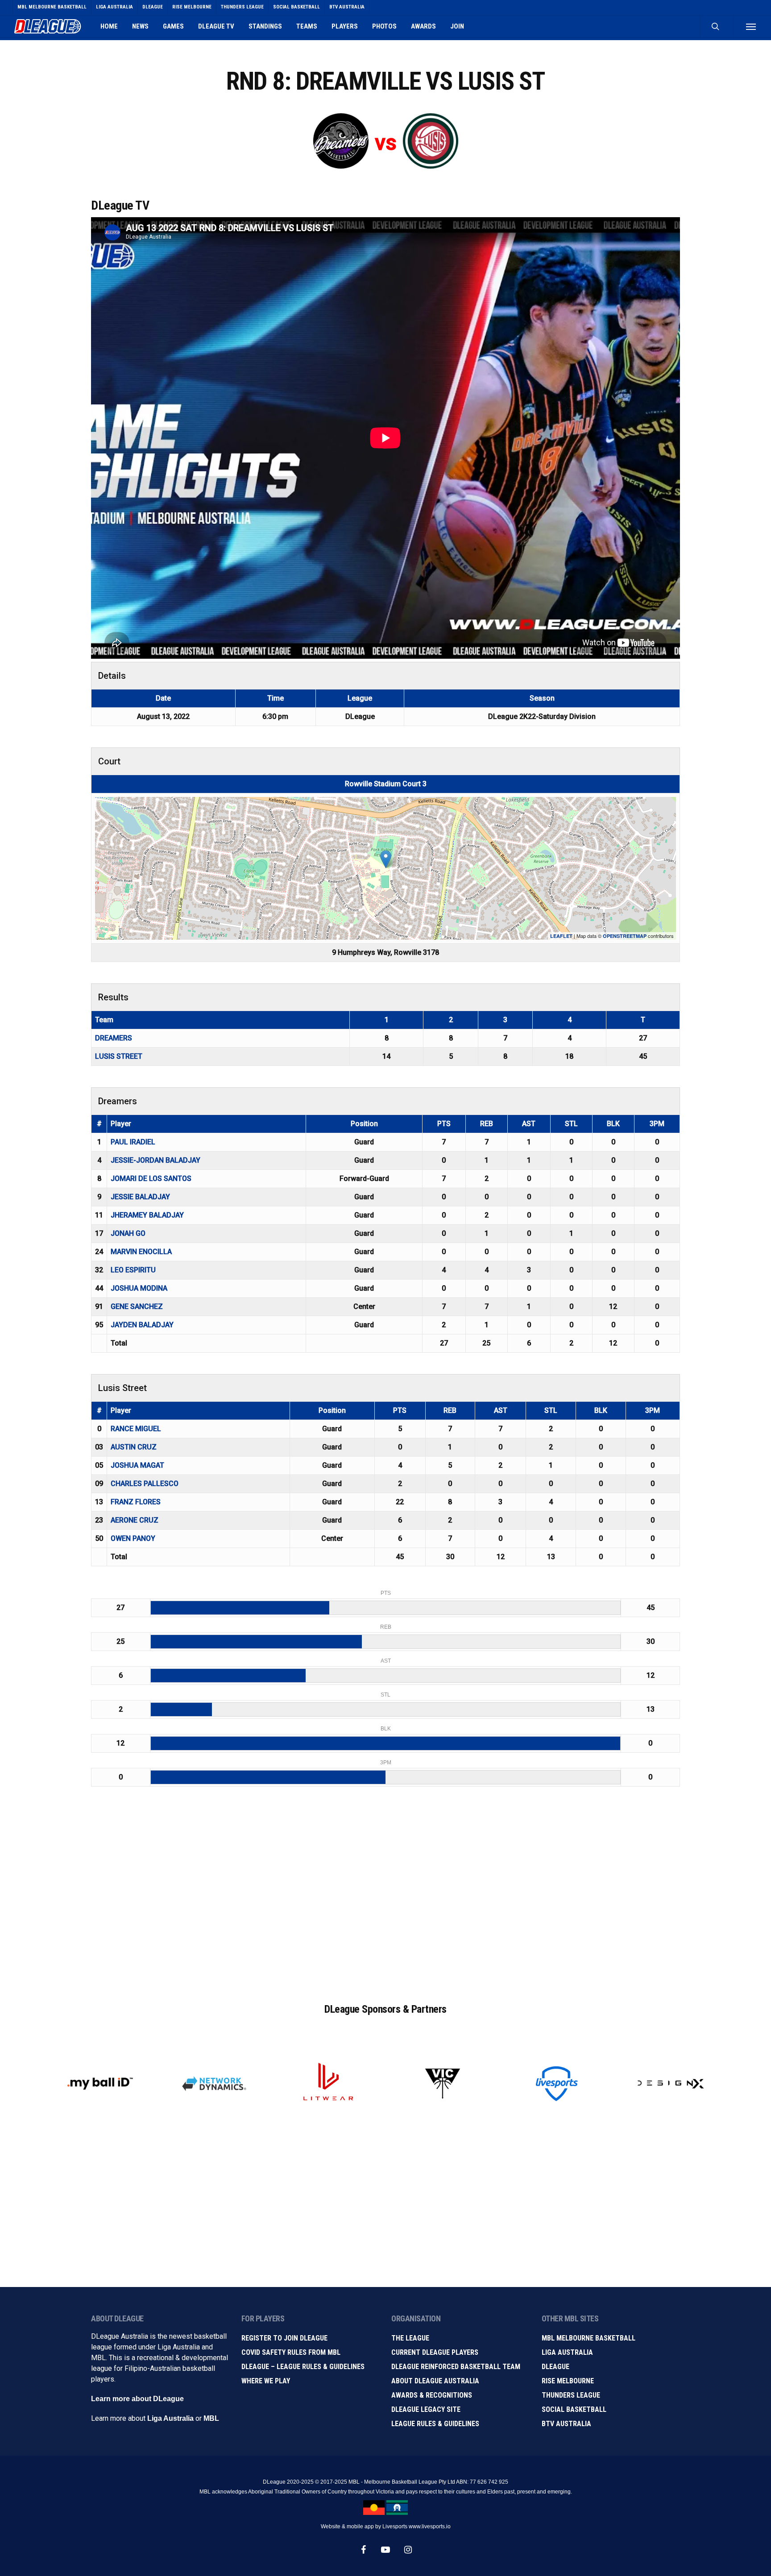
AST (529, 1124)
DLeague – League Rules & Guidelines (303, 2367)
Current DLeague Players (435, 2352)
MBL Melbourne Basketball (589, 2338)
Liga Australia (170, 2418)
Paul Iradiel (133, 1142)
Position (364, 1124)
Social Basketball (574, 2409)
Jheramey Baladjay (147, 1215)
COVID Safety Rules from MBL (291, 2352)
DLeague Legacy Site (426, 2409)
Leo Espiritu (133, 1270)
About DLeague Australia (435, 2381)
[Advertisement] (385, 1903)
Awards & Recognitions (432, 2395)
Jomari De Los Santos (151, 1179)
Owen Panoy (133, 1538)
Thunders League (571, 2395)
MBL (211, 2418)
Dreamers (114, 1038)
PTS (444, 1124)
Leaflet (561, 936)
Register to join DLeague (284, 2338)
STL (571, 1124)
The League (410, 2338)
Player (121, 1124)
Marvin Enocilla (141, 1252)
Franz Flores (136, 1502)
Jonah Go (128, 1233)
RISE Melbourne (568, 2381)
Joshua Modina (139, 1288)
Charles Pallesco (145, 1484)
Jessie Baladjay (140, 1197)
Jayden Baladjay (142, 1325)
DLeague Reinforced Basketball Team (456, 2367)
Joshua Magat (137, 1465)
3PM (657, 1124)
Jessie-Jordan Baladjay (155, 1160)
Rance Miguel (136, 1429)
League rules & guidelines (435, 2424)
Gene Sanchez (137, 1307)
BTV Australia (566, 2424)
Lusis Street (119, 1056)
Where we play (266, 2381)
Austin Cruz (134, 1447)
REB (487, 1124)
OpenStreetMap (625, 936)
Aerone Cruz (135, 1520)
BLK (613, 1124)
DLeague (555, 2367)
